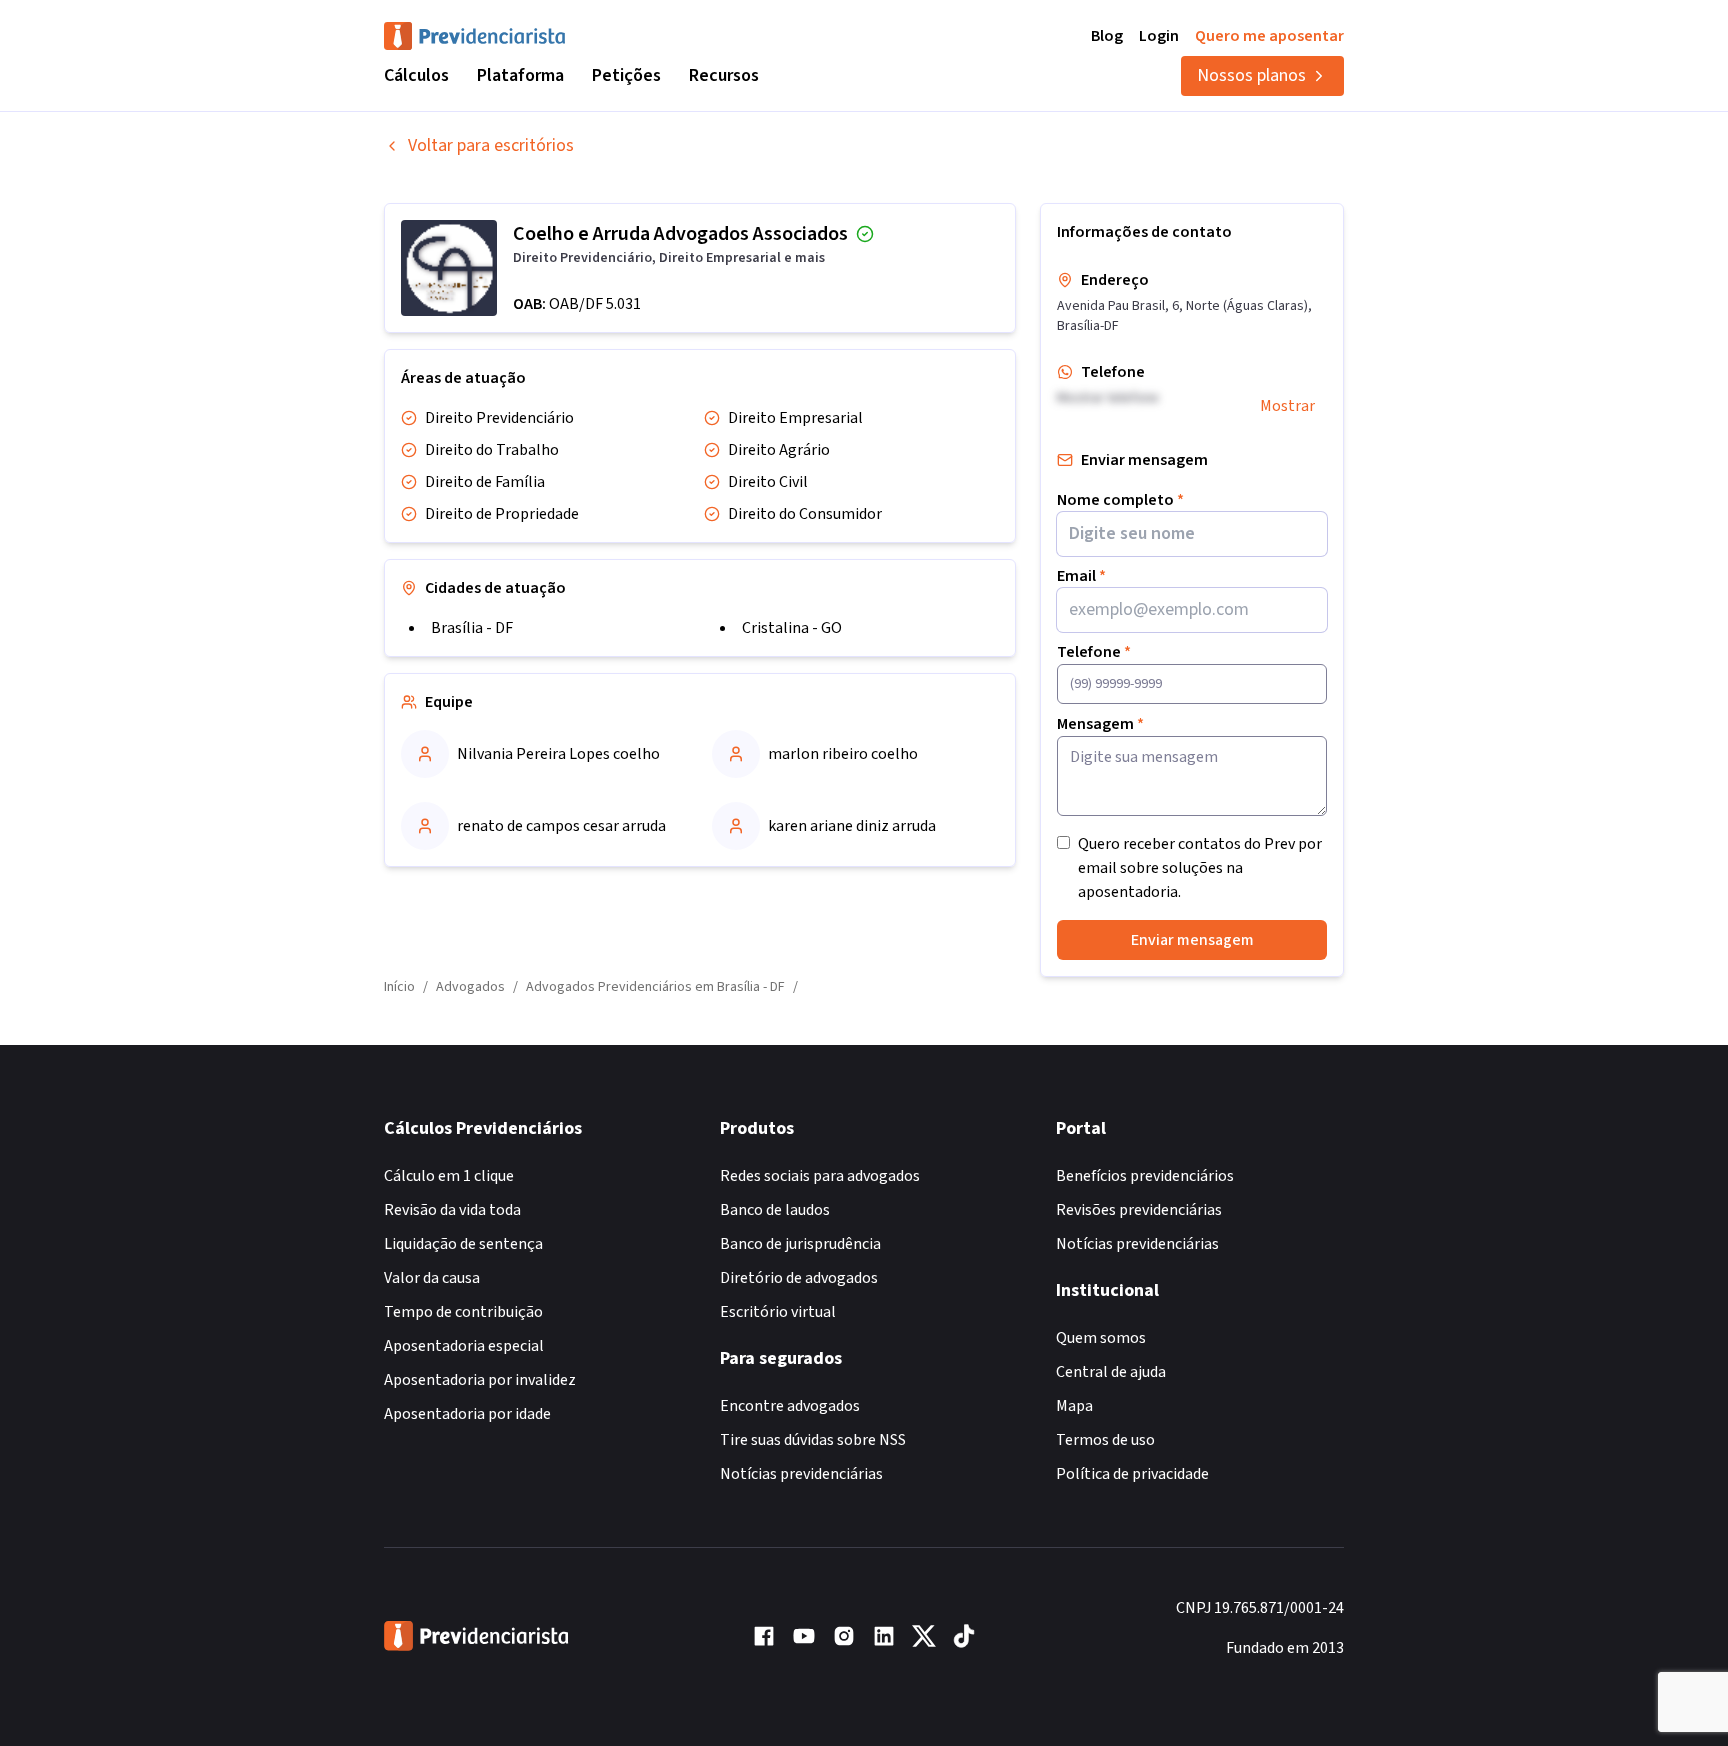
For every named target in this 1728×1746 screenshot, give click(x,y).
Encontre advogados (790, 1406)
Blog (1107, 36)
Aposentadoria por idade (467, 1414)
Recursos (724, 75)
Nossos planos (1251, 75)
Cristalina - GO (792, 628)
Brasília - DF (472, 628)
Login (1159, 36)
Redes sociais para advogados (820, 1176)
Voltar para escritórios (491, 145)
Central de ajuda (1111, 1372)
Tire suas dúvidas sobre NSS (813, 1440)
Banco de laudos (775, 1210)
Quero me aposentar (1269, 36)
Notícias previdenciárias (801, 1474)
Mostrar (1287, 406)
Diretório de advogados (799, 1278)
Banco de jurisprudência (800, 1244)
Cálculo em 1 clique (449, 1176)
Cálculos (416, 75)
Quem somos (1101, 1338)
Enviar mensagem (1192, 940)
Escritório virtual (778, 1312)
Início (399, 987)
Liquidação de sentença (463, 1244)
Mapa (1074, 1406)
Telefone (1094, 652)
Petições (626, 75)
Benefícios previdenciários (1145, 1176)
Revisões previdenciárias (1139, 1210)
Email (1081, 576)
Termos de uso (1105, 1440)
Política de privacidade (1132, 1474)
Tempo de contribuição (463, 1312)
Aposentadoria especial (464, 1346)
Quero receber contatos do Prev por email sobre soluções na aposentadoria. (1200, 868)
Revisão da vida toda (452, 1210)
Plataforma (520, 75)
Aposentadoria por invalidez (480, 1380)
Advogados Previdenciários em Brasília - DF (655, 987)
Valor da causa (432, 1278)
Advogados (470, 987)
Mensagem (1100, 724)
